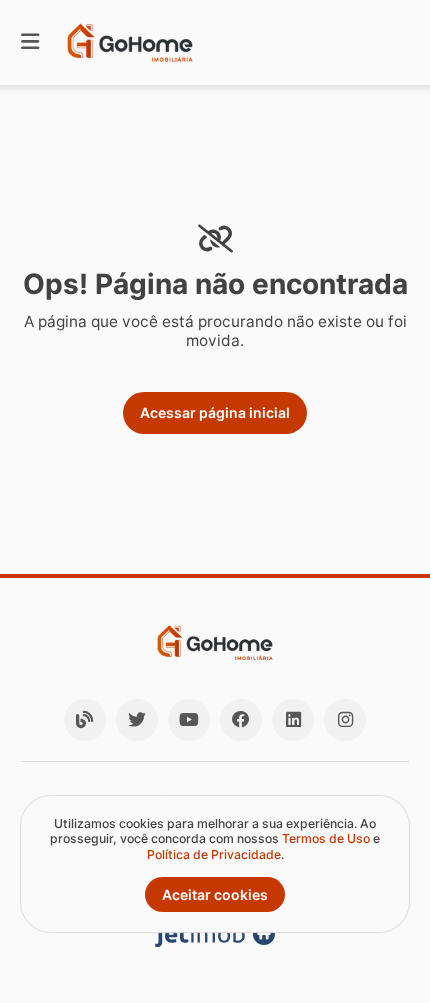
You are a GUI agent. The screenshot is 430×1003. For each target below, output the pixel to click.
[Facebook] (241, 720)
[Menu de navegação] (30, 42)
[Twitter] (137, 720)
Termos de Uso (326, 838)
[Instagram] (345, 720)
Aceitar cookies (215, 894)
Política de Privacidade (214, 854)
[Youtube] (189, 720)
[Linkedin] (293, 720)
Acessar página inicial (215, 412)
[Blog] (85, 720)
